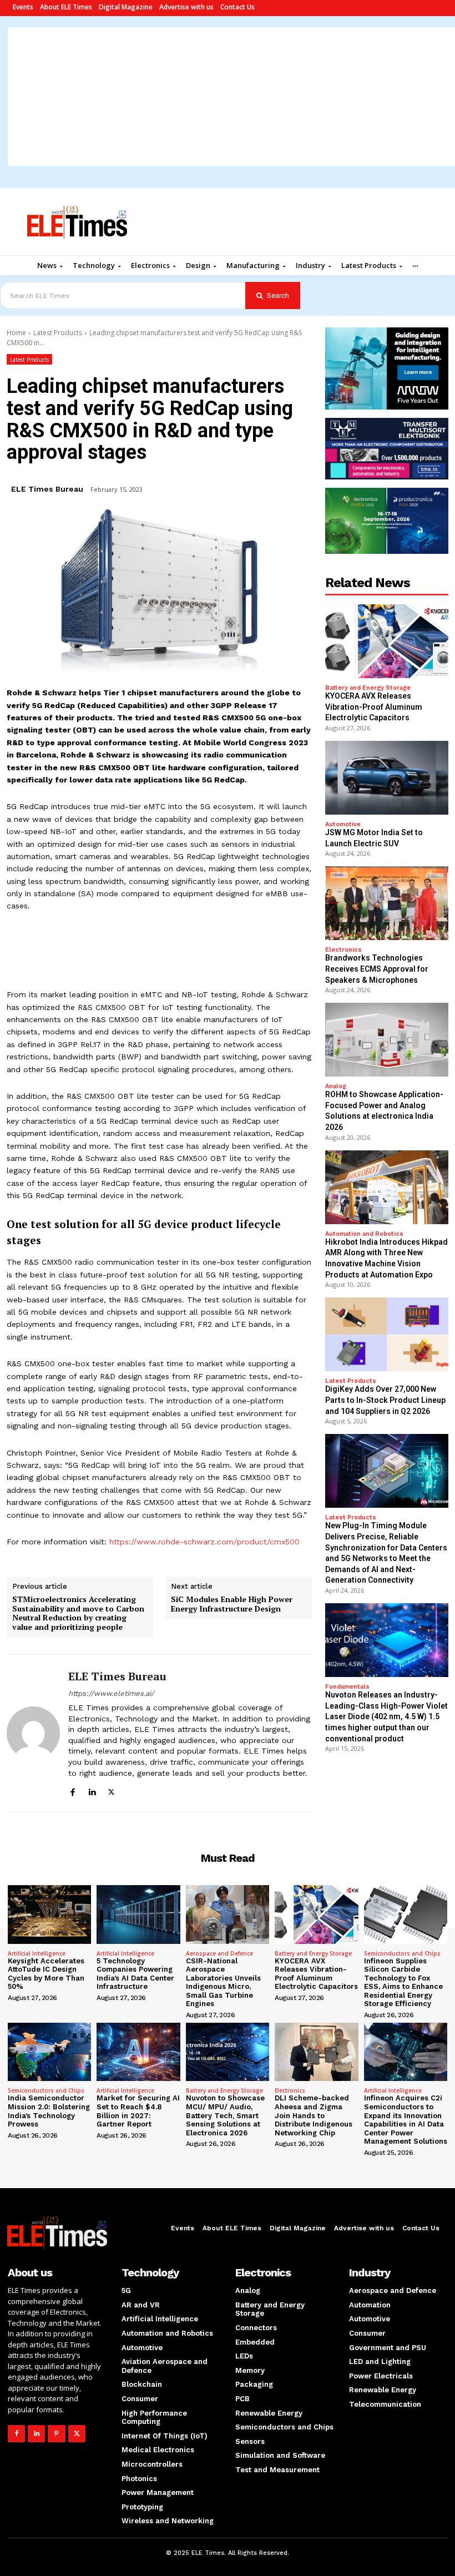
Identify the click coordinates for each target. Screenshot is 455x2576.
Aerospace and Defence (219, 1953)
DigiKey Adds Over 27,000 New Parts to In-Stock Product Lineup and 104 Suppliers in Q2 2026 (385, 1400)
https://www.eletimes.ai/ (111, 1693)
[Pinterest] (56, 2434)
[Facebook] (72, 1790)
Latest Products (58, 333)
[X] (111, 1790)
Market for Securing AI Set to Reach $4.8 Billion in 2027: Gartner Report (138, 2111)
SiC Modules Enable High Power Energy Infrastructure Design (232, 1604)
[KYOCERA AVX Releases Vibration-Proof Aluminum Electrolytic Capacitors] (387, 641)
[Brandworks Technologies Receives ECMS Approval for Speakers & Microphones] (387, 903)
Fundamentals (347, 1687)
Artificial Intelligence (37, 1953)
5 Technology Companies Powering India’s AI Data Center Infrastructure (135, 1974)
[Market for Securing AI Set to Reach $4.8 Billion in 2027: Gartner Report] (138, 2052)
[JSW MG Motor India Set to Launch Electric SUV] (387, 778)
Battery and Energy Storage (368, 688)
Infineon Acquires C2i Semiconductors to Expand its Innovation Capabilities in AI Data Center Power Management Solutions (406, 2120)
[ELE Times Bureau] (33, 1733)
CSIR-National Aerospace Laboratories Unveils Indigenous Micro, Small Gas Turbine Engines (223, 1982)
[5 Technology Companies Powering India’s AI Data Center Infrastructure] (138, 1914)
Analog (336, 1086)
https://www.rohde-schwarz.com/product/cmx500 (204, 1542)
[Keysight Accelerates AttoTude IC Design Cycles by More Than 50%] (49, 1914)
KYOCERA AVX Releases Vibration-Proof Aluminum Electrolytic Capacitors (374, 707)
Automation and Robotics (364, 1234)
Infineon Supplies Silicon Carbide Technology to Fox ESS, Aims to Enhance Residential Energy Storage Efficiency (403, 1982)
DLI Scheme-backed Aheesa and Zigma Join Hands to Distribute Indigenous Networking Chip (314, 2115)
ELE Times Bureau (47, 489)
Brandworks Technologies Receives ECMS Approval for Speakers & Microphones (377, 969)
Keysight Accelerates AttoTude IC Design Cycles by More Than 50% (46, 1974)
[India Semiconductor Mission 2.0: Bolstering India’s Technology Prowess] (49, 2052)
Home (16, 333)
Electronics (343, 950)
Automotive (343, 824)
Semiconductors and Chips (402, 1953)
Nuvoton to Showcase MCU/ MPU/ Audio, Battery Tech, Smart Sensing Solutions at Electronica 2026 (225, 2115)
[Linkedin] (92, 1790)
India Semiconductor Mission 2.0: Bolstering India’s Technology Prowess (49, 2111)
